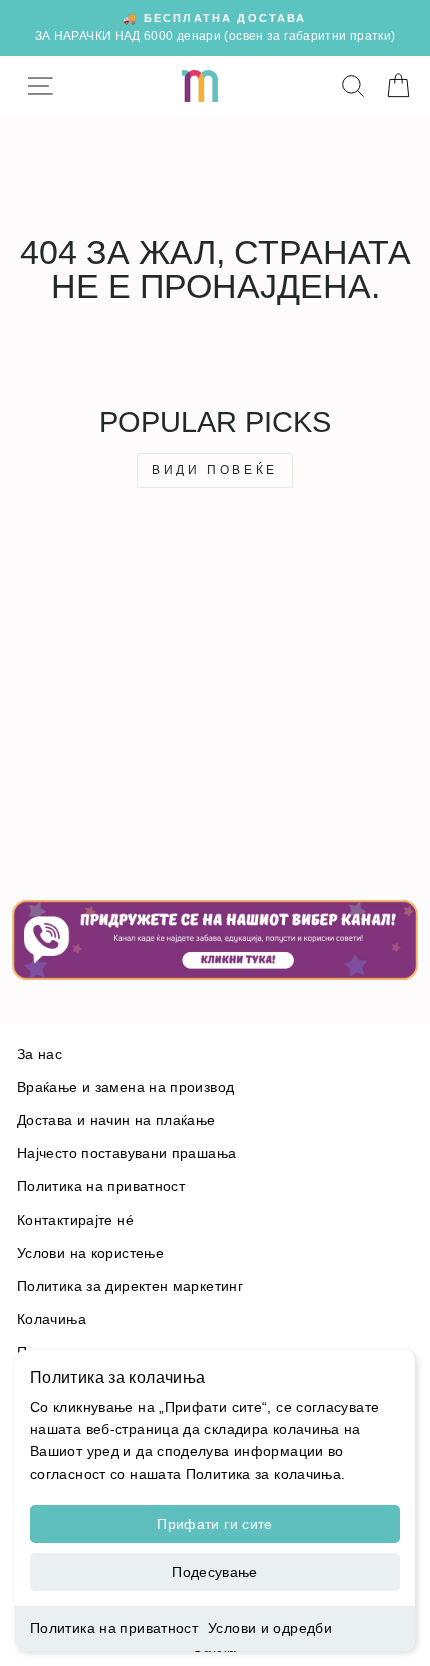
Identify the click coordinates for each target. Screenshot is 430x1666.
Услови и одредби (270, 1628)
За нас (39, 1054)
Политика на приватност (114, 1628)
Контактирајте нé (75, 1220)
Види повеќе (215, 470)
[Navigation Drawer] (39, 85)
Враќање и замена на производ (125, 1087)
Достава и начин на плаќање (116, 1120)
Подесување (215, 1572)
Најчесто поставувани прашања (126, 1153)
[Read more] (215, 940)
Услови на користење (90, 1253)
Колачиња (51, 1319)
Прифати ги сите (214, 1524)
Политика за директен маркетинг (130, 1286)
